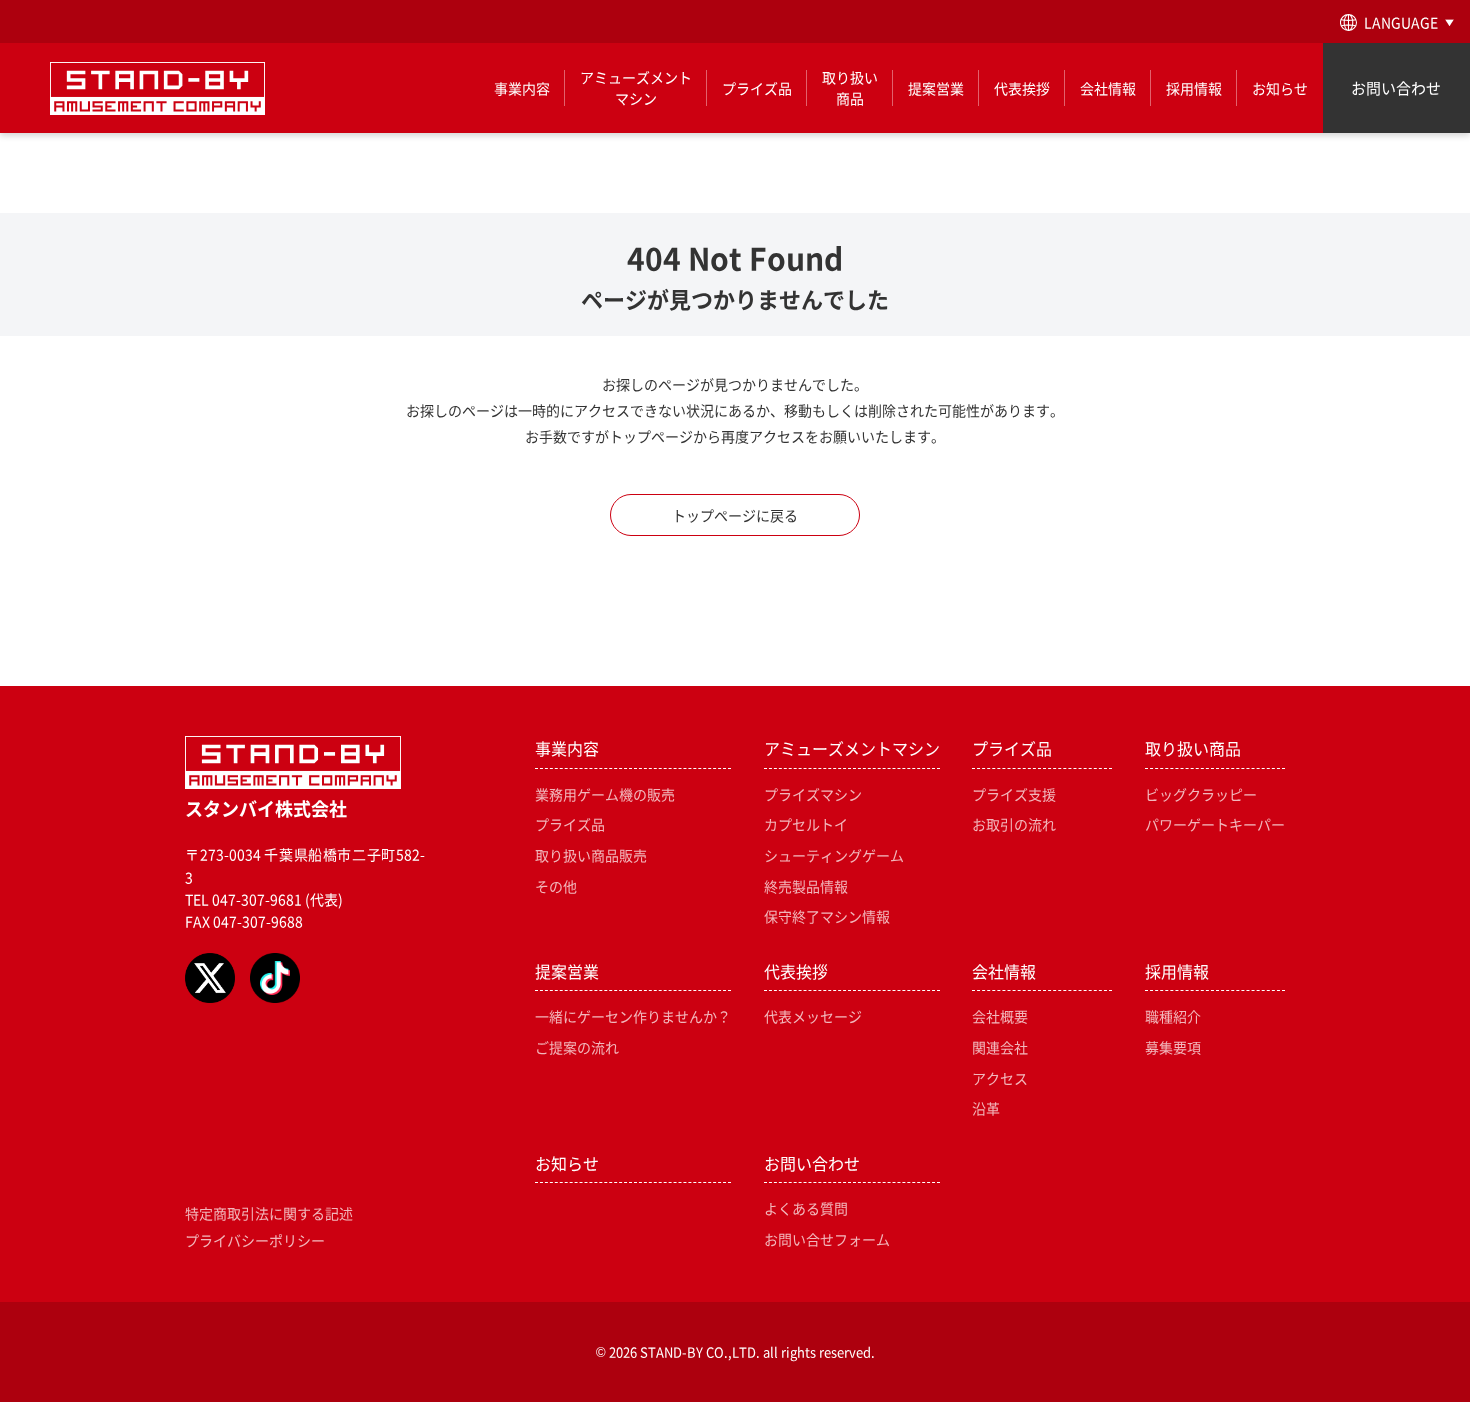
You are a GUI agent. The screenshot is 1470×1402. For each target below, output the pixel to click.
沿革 (986, 1108)
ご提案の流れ (577, 1047)
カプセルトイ (806, 824)
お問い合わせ (1396, 87)
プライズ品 (757, 88)
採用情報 (1194, 88)
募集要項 (1173, 1047)
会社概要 (1000, 1016)
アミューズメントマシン (636, 87)
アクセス (1000, 1078)
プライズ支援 (1014, 794)
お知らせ (1280, 88)
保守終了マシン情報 (827, 916)
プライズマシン (813, 794)
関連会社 (1000, 1047)
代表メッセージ (813, 1016)
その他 (556, 886)
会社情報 (1108, 88)
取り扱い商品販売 (591, 855)
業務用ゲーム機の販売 (605, 794)
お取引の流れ (1014, 824)
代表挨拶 (1022, 88)
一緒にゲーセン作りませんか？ (633, 1016)
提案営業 (936, 88)
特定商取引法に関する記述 (269, 1213)
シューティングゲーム (834, 855)
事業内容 (522, 88)
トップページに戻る (735, 515)
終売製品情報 (806, 886)
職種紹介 (1173, 1016)
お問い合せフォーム (827, 1239)
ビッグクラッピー (1201, 794)
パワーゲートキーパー (1215, 824)
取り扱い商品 (850, 87)
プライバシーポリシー (255, 1240)
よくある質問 (806, 1208)
